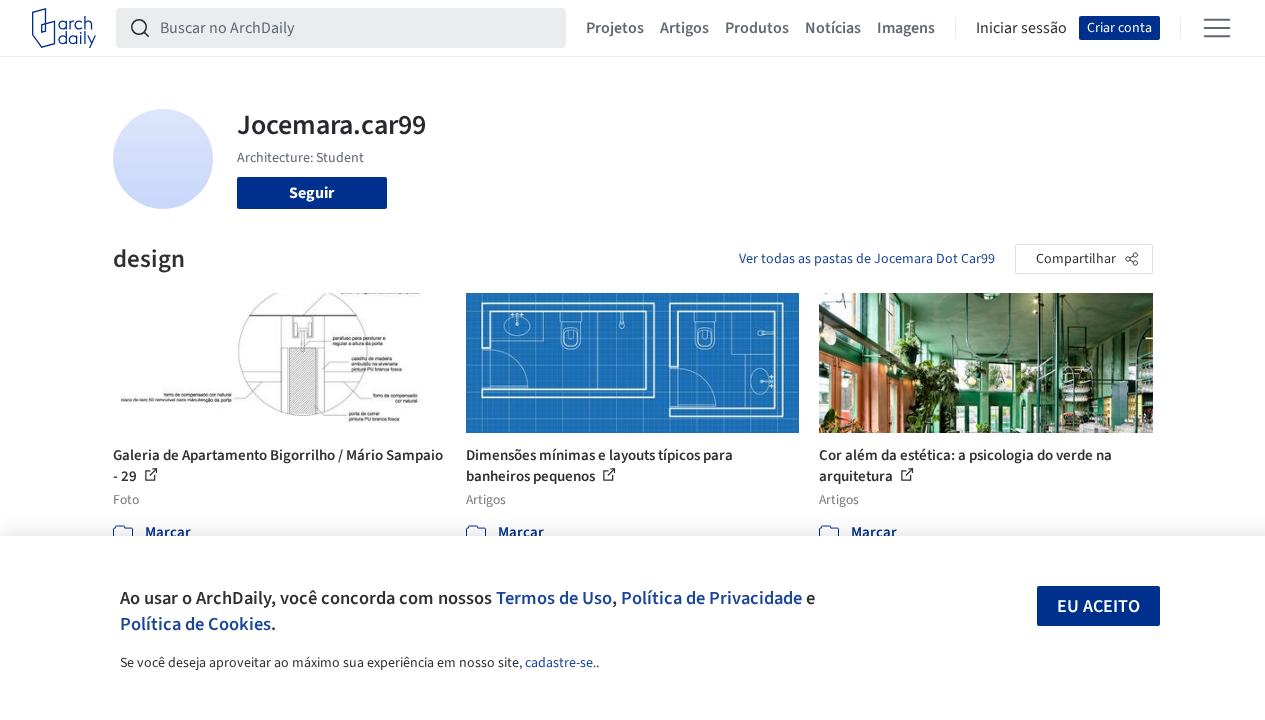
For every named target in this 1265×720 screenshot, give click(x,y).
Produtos (757, 28)
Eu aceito (1098, 606)
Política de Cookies (195, 624)
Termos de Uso (554, 598)
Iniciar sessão (1021, 28)
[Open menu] (1217, 28)
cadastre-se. (560, 663)
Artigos (684, 28)
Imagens (906, 28)
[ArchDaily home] (64, 28)
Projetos (615, 28)
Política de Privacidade (711, 598)
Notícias (833, 28)
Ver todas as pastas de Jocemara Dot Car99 (867, 259)
